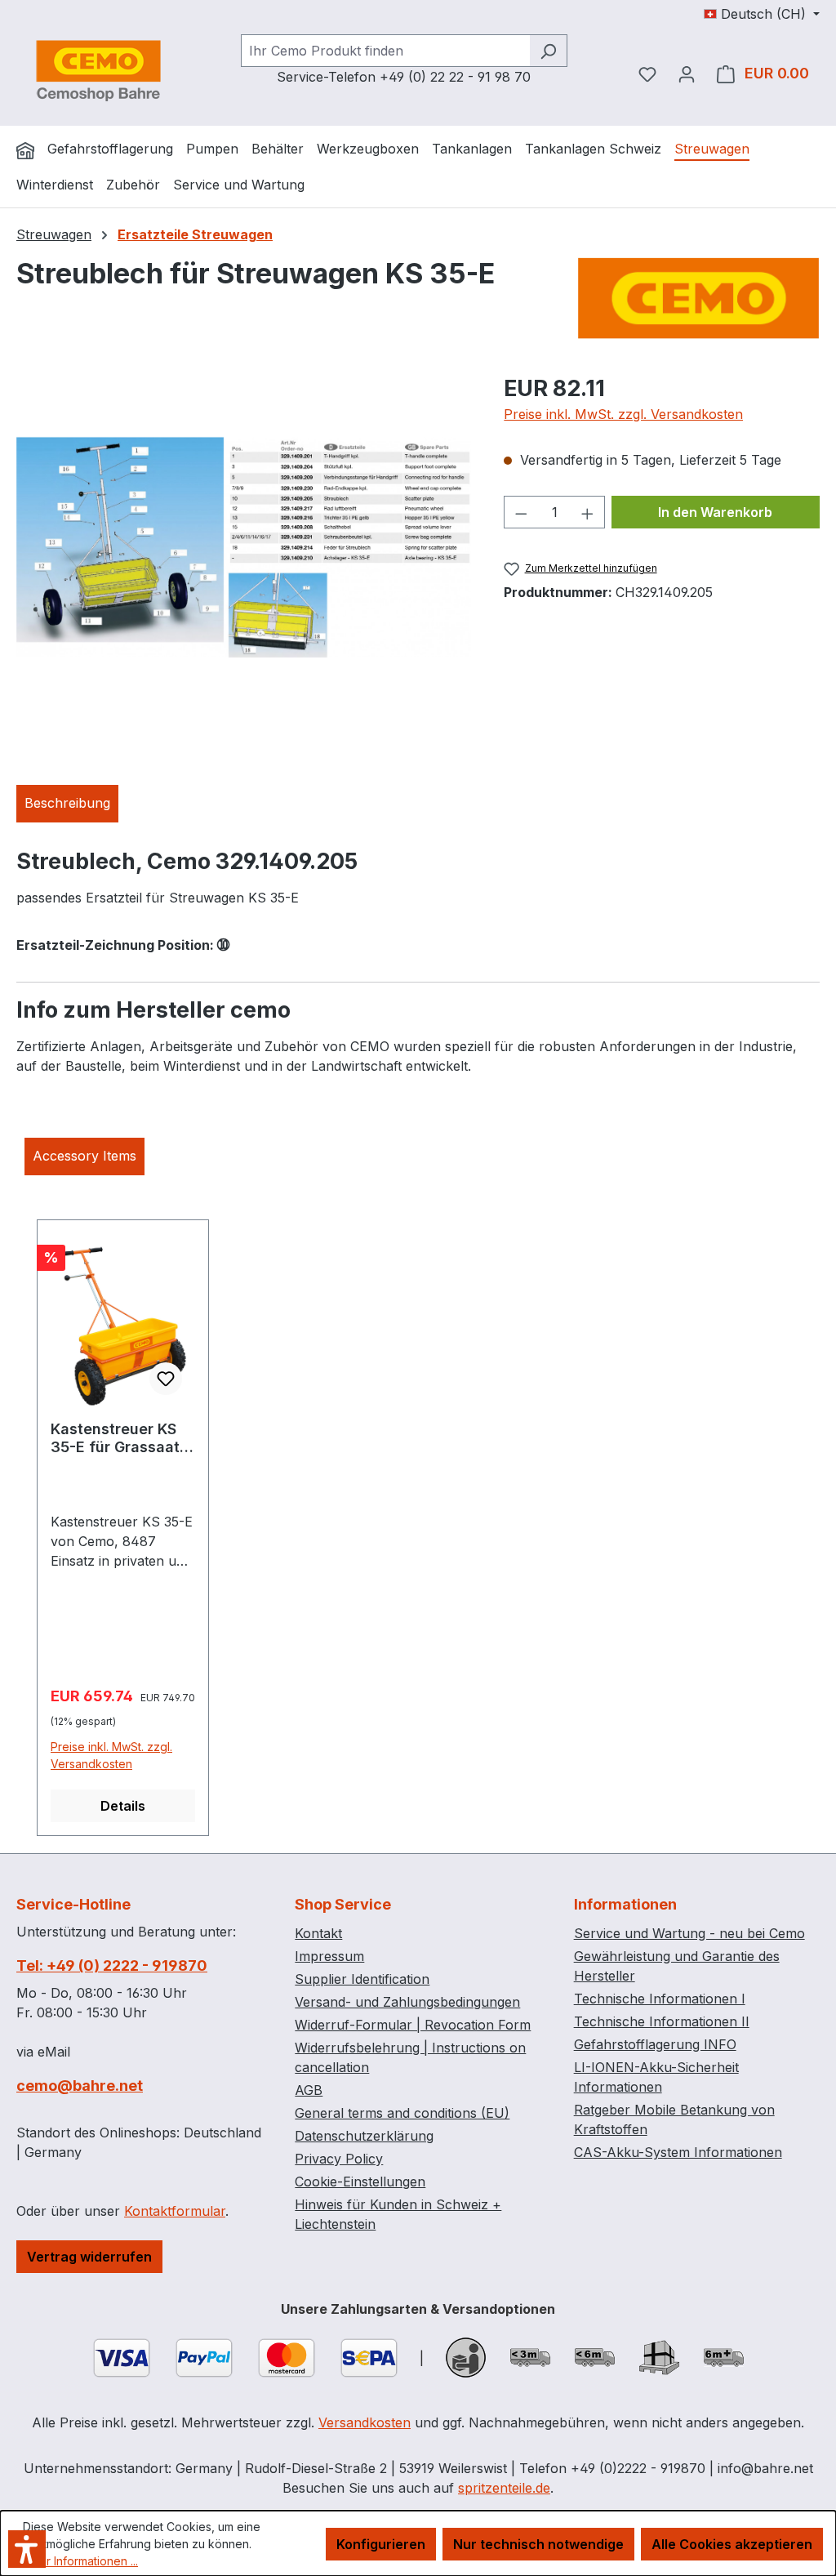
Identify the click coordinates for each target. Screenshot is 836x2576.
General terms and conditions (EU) (402, 2113)
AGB (309, 2090)
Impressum (329, 1956)
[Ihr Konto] (687, 74)
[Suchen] (548, 51)
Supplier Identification (362, 1979)
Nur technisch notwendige (538, 2544)
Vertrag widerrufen (89, 2257)
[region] (244, 547)
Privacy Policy (339, 2159)
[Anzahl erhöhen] (588, 512)
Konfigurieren (381, 2544)
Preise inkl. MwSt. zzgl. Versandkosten (623, 414)
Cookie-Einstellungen (360, 2182)
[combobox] (385, 51)
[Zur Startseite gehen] (98, 70)
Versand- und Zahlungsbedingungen (407, 2002)
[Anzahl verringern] (521, 512)
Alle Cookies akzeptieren (732, 2544)
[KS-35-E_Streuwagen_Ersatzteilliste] (244, 547)
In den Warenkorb (715, 512)
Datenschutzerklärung (364, 2136)
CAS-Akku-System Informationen (678, 2152)
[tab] (67, 804)
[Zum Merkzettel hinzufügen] (166, 1379)
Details (123, 1806)
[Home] (25, 150)
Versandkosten (365, 2422)
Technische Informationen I (660, 1999)
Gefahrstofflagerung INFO (655, 2044)
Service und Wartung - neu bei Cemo (689, 1933)
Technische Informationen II (662, 2021)
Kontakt (318, 1933)
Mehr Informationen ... (80, 2561)
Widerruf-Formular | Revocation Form (413, 2025)
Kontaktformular (175, 2211)
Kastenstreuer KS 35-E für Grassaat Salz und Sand (115, 1438)
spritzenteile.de (504, 2488)
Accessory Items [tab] (84, 1156)
